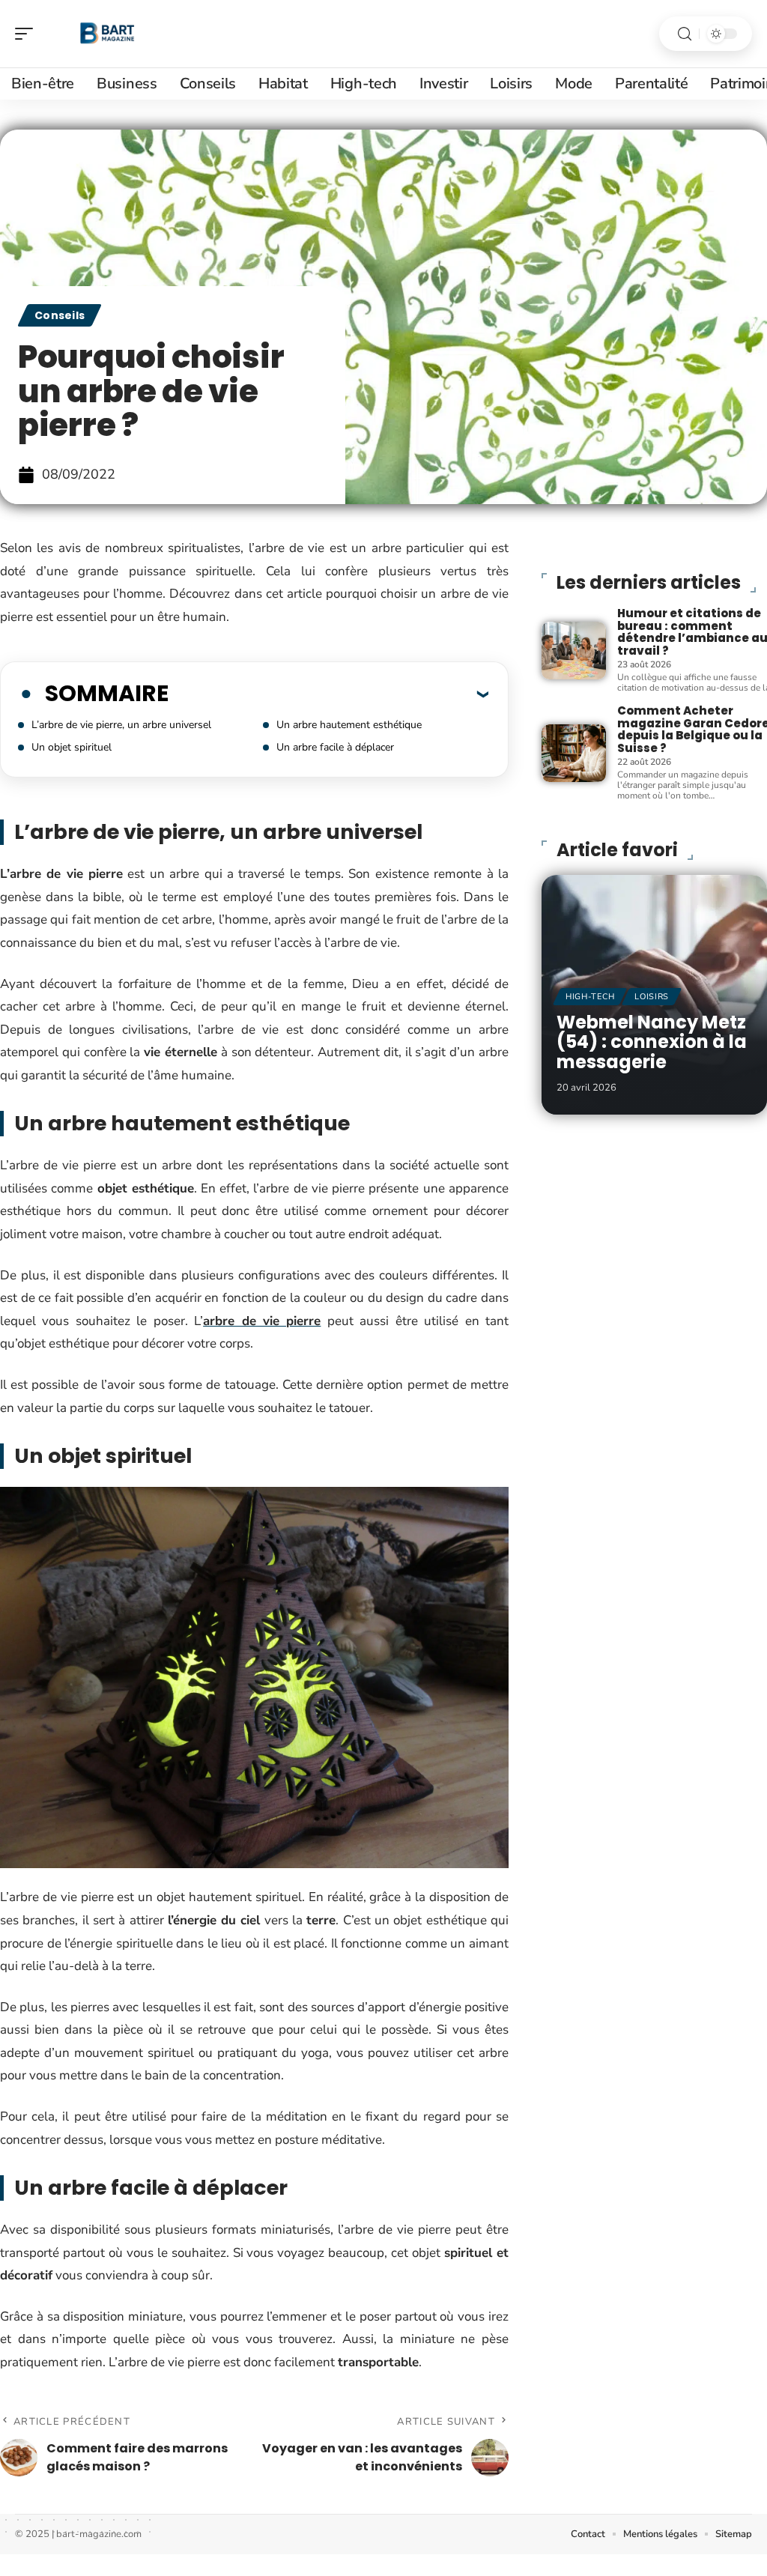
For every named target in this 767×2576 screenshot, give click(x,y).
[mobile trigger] (28, 34)
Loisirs (652, 997)
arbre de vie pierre (262, 1321)
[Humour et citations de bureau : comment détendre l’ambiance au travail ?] (574, 651)
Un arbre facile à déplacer (335, 747)
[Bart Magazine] (108, 34)
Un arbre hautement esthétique (349, 725)
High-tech (590, 997)
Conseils (60, 315)
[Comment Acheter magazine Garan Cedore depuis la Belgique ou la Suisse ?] (574, 753)
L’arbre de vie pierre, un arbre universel (121, 725)
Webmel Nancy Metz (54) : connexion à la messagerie (652, 1042)
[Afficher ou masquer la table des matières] (328, 694)
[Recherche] (685, 34)
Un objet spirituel (72, 747)
